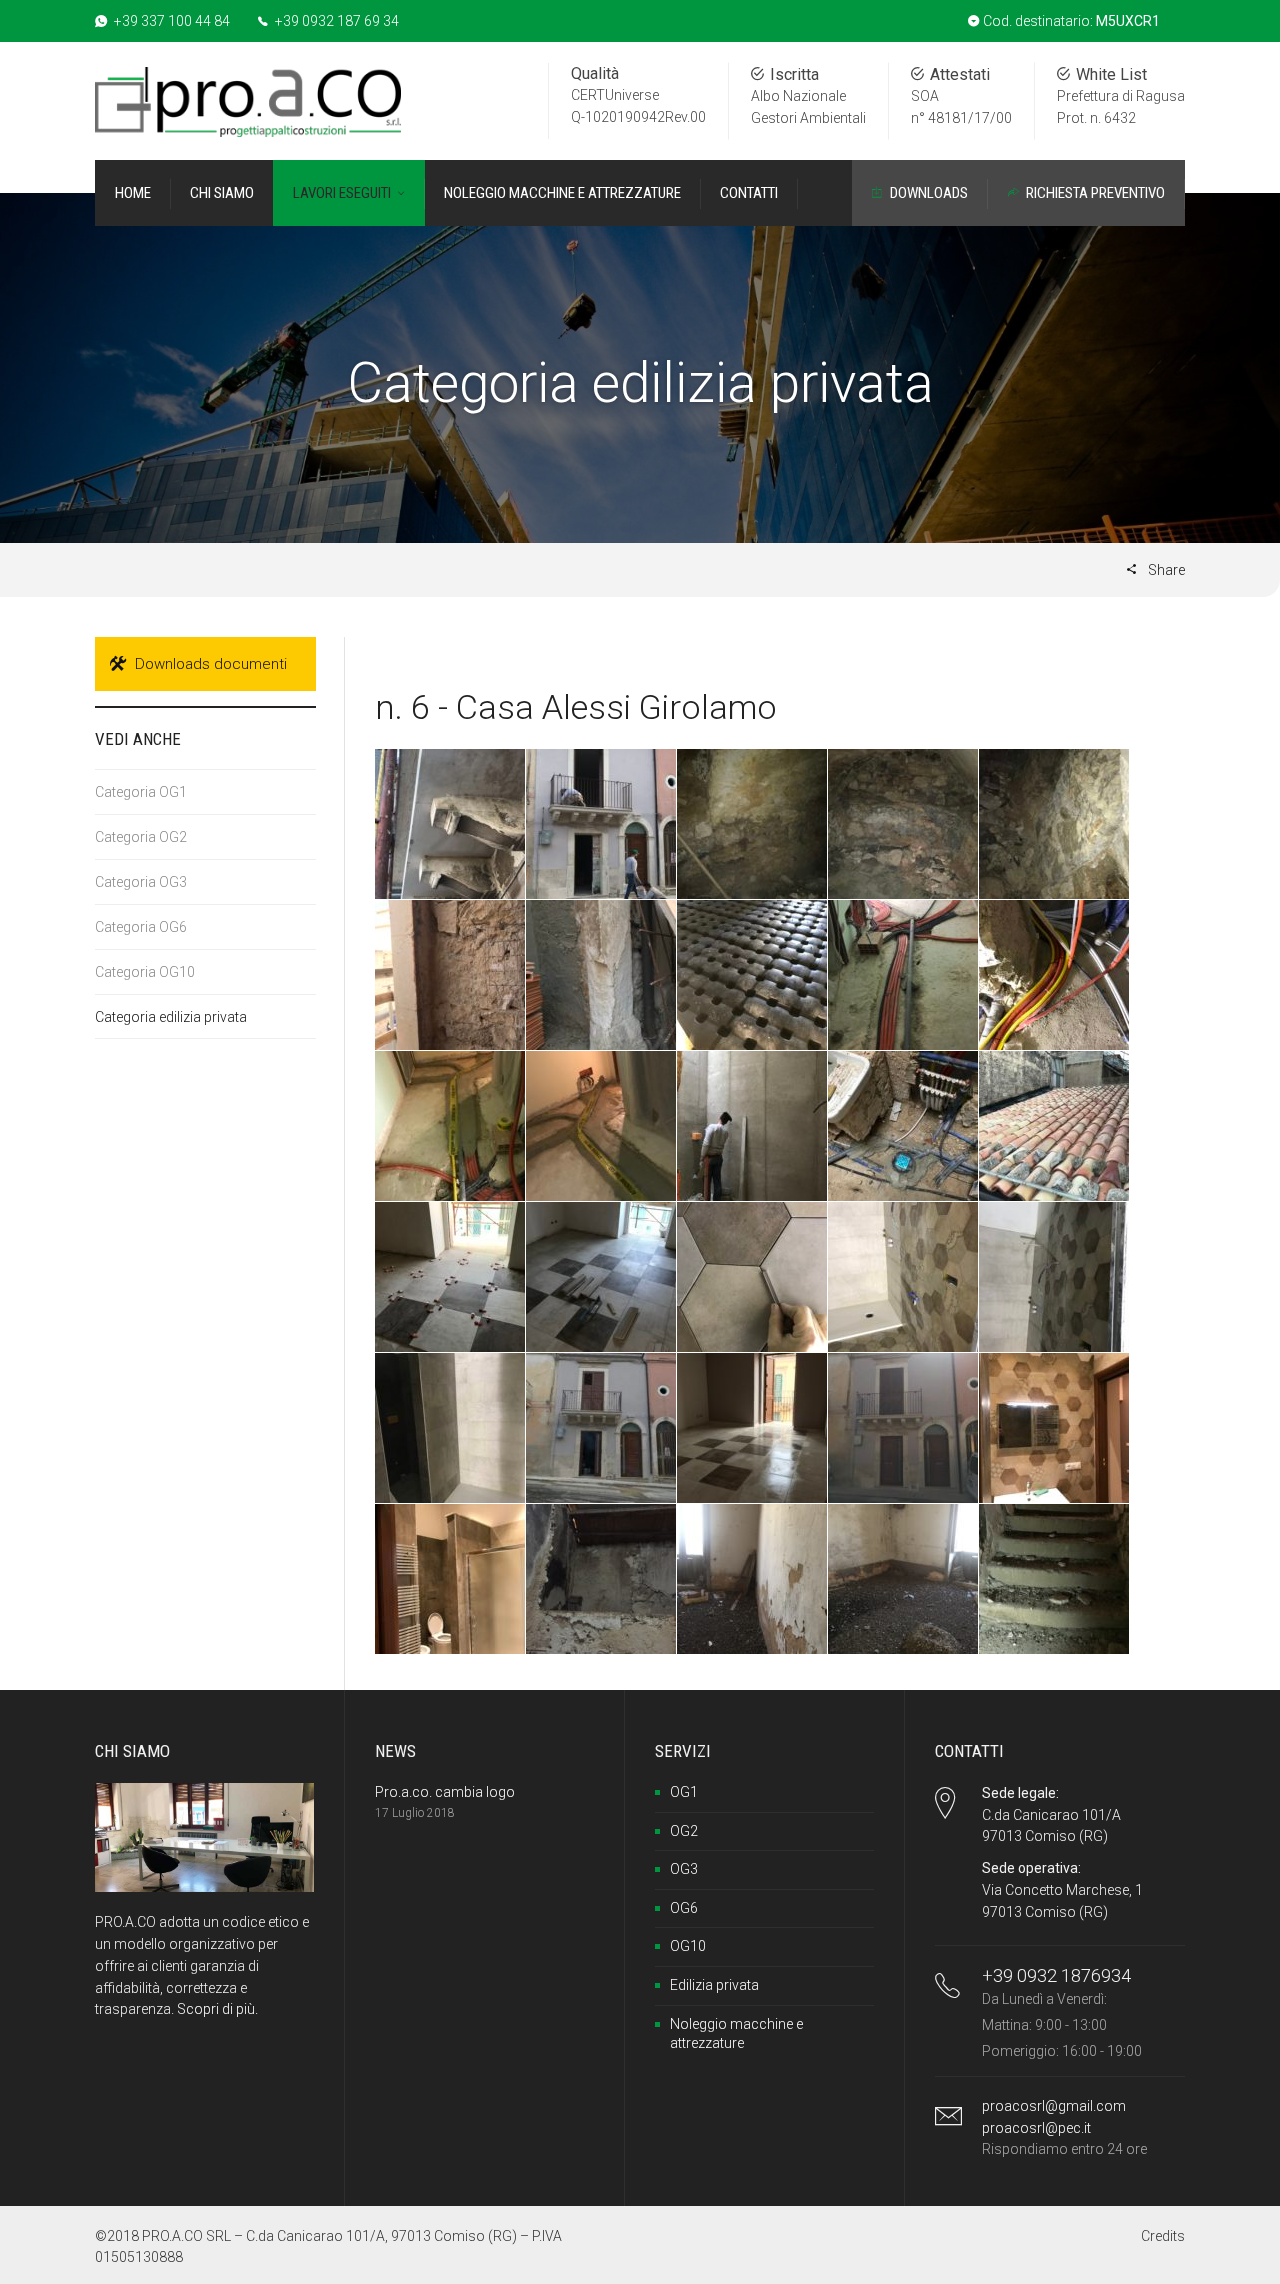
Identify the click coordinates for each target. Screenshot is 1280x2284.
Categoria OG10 (145, 972)
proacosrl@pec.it (1036, 2128)
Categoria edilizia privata (171, 1017)
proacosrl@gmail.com (1054, 2106)
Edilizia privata (714, 1985)
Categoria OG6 (141, 927)
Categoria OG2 (141, 837)
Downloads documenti (211, 664)
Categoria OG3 (141, 882)
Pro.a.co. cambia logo (445, 1792)
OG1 (684, 1792)
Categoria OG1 (141, 792)
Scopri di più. (217, 2009)
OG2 (684, 1831)
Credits (1163, 2236)
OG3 (684, 1869)
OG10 (688, 1946)
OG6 (684, 1908)
